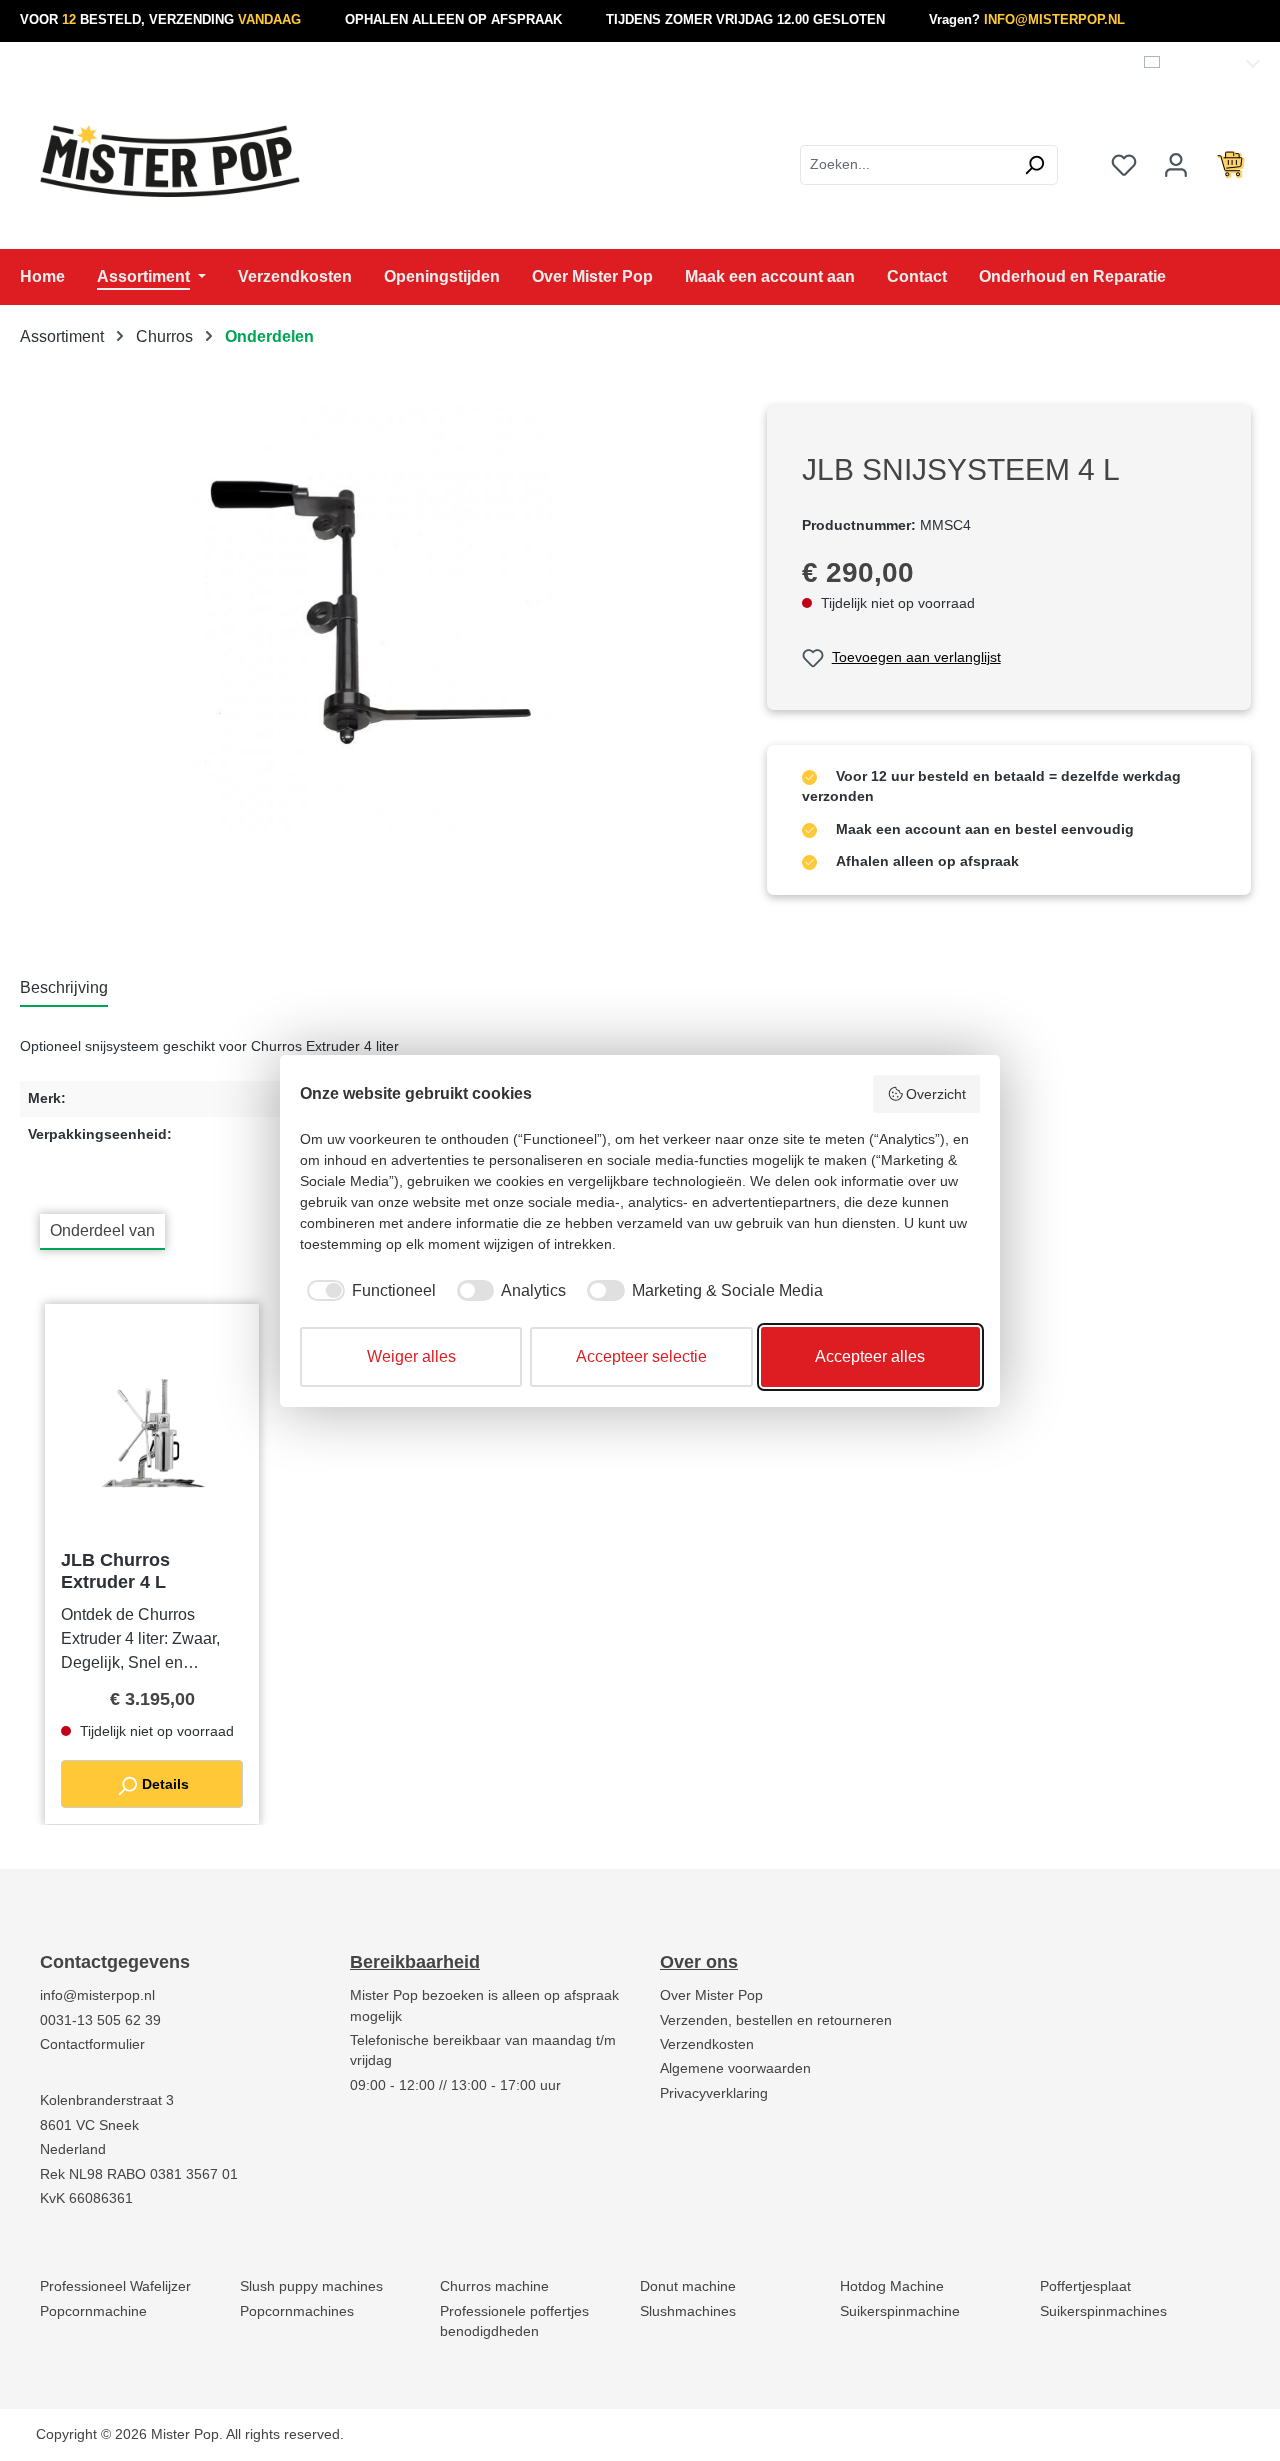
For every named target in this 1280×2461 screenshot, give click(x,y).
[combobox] (906, 165)
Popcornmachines (297, 2311)
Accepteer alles (870, 1356)
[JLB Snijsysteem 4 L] (373, 620)
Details (163, 1784)
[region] (373, 620)
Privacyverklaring (714, 2093)
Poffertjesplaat (1085, 2286)
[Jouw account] (1176, 165)
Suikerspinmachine (900, 2311)
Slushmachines (688, 2311)
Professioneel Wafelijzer (115, 2286)
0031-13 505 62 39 (100, 2020)
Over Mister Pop (711, 1995)
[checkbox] (368, 1291)
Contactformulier (92, 2044)
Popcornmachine (93, 2311)
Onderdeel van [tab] (102, 1230)
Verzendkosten (707, 2044)
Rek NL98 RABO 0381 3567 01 (139, 2174)
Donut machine (688, 2286)
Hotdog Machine (892, 2286)
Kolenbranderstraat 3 (107, 2100)
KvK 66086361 (86, 2198)
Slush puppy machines (311, 2286)
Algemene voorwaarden (735, 2068)
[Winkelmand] (1231, 165)
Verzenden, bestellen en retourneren (776, 2020)
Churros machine (494, 2286)
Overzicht (936, 1094)
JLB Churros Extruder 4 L (115, 1571)
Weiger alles (411, 1356)
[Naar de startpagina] (170, 161)
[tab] (64, 989)
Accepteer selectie (641, 1356)
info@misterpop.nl (97, 1995)
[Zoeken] (1034, 165)
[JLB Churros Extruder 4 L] (152, 1434)
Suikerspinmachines (1103, 2311)
